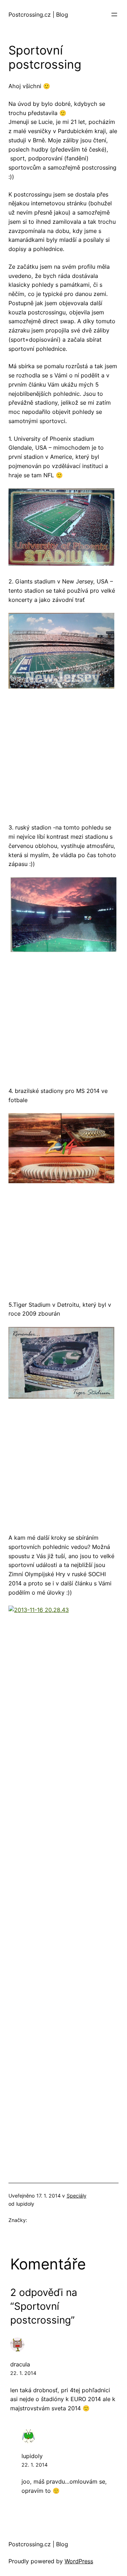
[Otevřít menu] (114, 15)
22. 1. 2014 (23, 2373)
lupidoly (32, 2456)
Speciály (77, 2196)
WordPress (79, 2561)
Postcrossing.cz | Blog (38, 15)
